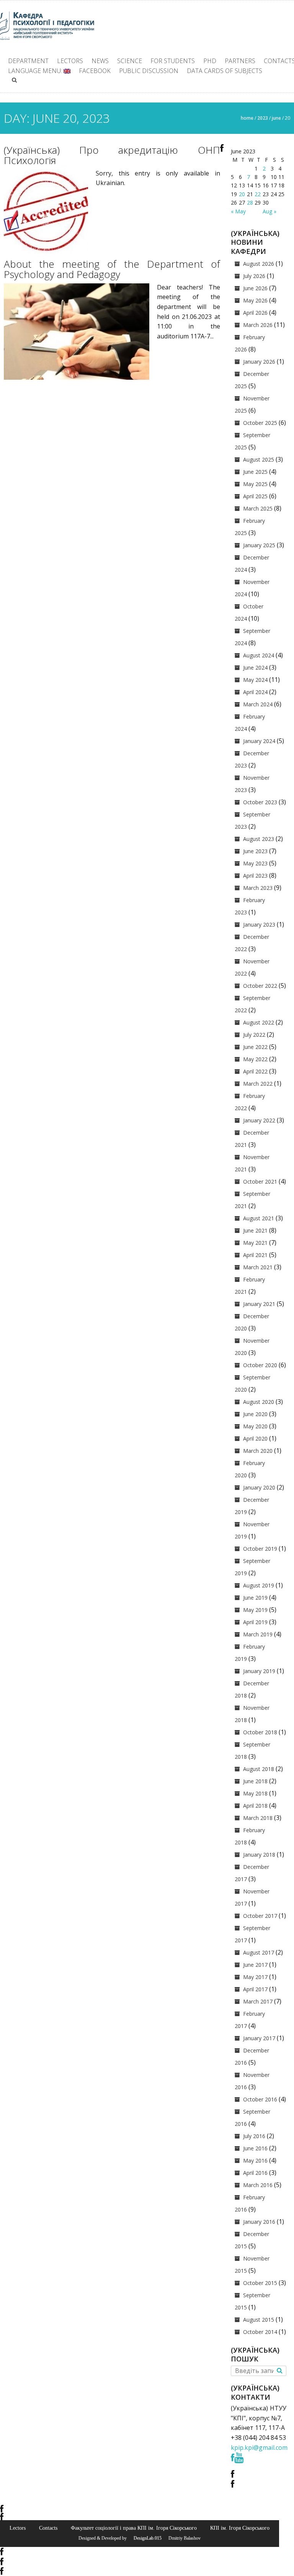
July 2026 (254, 276)
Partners (240, 61)
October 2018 (260, 1732)
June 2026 (255, 288)
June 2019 (255, 1598)
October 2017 (260, 1916)
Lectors (70, 61)
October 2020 (260, 1365)
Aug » (269, 211)
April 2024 (255, 692)
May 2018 (255, 1793)
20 (242, 194)
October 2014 (260, 2332)
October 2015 (260, 2283)
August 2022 (259, 1022)
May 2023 (255, 863)
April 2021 (255, 1255)
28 (250, 202)
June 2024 (255, 668)
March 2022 (258, 1084)
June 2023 (255, 851)
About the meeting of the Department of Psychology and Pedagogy (112, 269)
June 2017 (255, 1965)
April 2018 (255, 1806)
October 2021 (260, 1181)
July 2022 (254, 1035)
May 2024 (255, 680)
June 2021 (255, 1230)
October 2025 (260, 423)
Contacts (48, 2528)
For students (173, 61)
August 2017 (259, 1952)
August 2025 (259, 459)
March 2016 (258, 2185)
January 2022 (259, 1120)
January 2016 (259, 2222)
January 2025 (259, 545)
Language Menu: (36, 71)
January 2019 (259, 1671)
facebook (95, 71)
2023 (263, 118)
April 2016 (255, 2173)
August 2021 (259, 1218)
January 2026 (259, 362)
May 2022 (255, 1059)
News (100, 61)
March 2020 (258, 1451)
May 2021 (255, 1243)
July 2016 (254, 2136)
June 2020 (255, 1414)
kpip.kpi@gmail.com (259, 2448)
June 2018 (255, 1781)
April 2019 (255, 1622)
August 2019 (259, 1585)
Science (130, 61)
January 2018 (259, 1855)
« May (238, 211)
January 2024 (259, 741)
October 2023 (260, 802)
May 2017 (255, 1977)
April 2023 (255, 876)
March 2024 (258, 704)
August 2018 (259, 1769)
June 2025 (255, 472)
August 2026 (259, 264)
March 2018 (258, 1818)
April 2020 (255, 1438)
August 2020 (259, 1402)
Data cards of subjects (225, 71)
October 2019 (260, 1549)
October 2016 (260, 2099)
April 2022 (255, 1071)
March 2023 (258, 888)
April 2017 (255, 1989)
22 (258, 194)
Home (247, 118)
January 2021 (259, 1304)
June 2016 (255, 2148)
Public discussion (149, 71)
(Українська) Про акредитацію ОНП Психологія (112, 155)
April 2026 (255, 313)
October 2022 (260, 986)
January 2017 (259, 2038)
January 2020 (259, 1487)
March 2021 (258, 1267)
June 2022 (255, 1047)
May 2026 (255, 300)
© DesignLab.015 (145, 2538)
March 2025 (258, 508)
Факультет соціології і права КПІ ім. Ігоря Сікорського (134, 2528)
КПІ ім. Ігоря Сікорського (240, 2528)
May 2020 (255, 1426)
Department (28, 61)
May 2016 (255, 2160)
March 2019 (258, 1634)
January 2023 (259, 925)
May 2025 (255, 484)
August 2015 (259, 2320)
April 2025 (255, 496)
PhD (210, 61)
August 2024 (259, 655)
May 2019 (255, 1610)
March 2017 (258, 2001)
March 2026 (258, 325)
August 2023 (259, 839)
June (276, 118)
